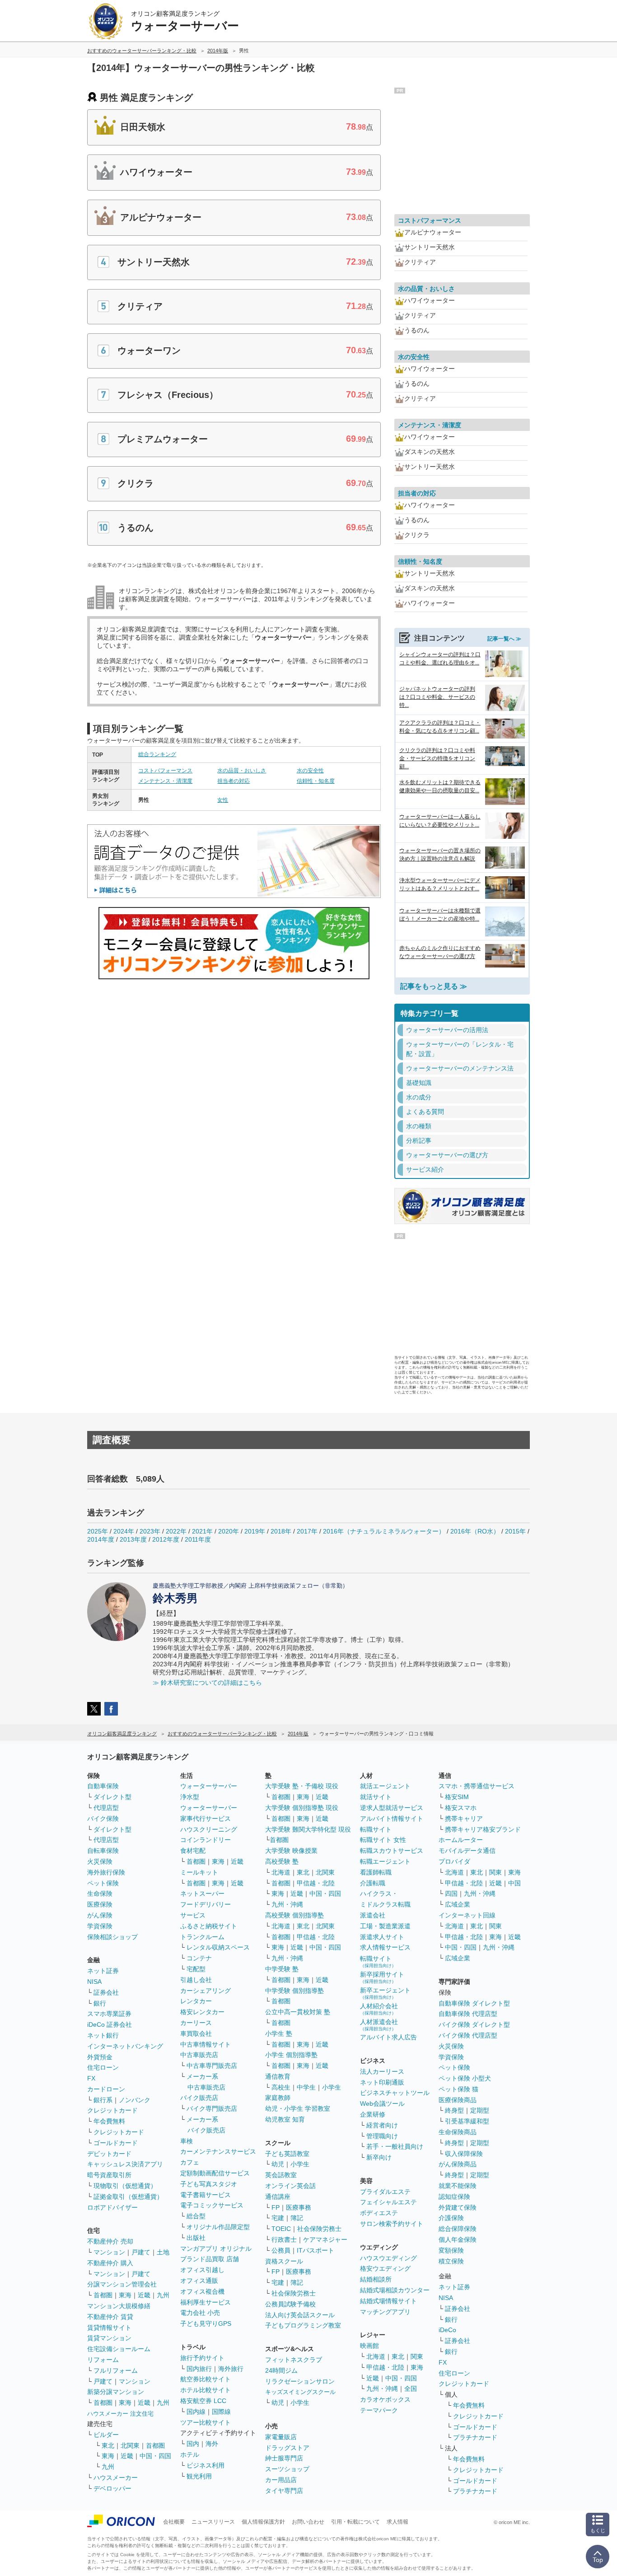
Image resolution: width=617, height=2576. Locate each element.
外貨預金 (100, 2057)
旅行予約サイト (202, 2358)
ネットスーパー (202, 1893)
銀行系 (103, 2100)
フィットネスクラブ (294, 2360)
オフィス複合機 (202, 2291)
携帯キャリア (464, 1819)
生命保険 (100, 1893)
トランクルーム (202, 1937)
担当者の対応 (234, 781)
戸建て (141, 2252)
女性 (223, 800)
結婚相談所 (376, 2279)
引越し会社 (196, 1980)
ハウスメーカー (116, 2478)
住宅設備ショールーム (119, 2349)
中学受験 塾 (282, 1969)
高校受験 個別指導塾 (294, 1915)
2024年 (124, 1531)
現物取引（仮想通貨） (125, 2186)
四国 (451, 1893)
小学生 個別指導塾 (291, 2055)
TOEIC (281, 2229)
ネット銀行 (103, 2035)
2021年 (202, 1531)
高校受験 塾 (282, 1861)
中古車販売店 (199, 2055)
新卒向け (379, 2157)
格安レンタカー (202, 2012)
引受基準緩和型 (467, 2121)
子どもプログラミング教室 (303, 2325)
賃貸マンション (109, 2338)
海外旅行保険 (106, 1872)
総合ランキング (157, 754)
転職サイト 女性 (383, 1840)
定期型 (480, 2110)
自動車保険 (103, 1786)
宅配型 (196, 1969)
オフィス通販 (199, 2281)
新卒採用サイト (382, 1977)
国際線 (221, 2412)
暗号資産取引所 (109, 2175)
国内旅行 (199, 2369)
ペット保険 (103, 1883)
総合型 (196, 2216)
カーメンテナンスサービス (218, 2151)
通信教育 (278, 2076)
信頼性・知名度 (316, 781)
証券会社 (106, 1992)
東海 (125, 2295)
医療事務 (299, 2207)
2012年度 (166, 1539)
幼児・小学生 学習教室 (298, 2108)
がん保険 (100, 1915)
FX (91, 2078)
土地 (163, 2252)
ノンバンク (135, 2100)
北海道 (281, 1872)
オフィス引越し (202, 2270)
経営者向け (382, 2125)
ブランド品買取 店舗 (210, 2259)
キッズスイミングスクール (300, 2392)
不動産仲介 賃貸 (110, 2317)
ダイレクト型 (112, 1797)
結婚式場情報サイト (388, 2301)
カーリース (196, 2023)
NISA (94, 1982)
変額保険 (451, 2250)
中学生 (306, 2087)
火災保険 (100, 1861)
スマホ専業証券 (109, 2014)
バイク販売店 (199, 2098)
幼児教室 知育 (285, 2119)
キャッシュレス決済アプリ (125, 2164)
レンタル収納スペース (218, 1947)
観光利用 (199, 2476)
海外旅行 (231, 2369)
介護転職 (373, 1883)
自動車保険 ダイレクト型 (474, 2003)
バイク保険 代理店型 (468, 2035)
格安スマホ (461, 1808)
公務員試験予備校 (290, 2304)
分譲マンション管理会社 (122, 2284)
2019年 (255, 1531)
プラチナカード (475, 2437)
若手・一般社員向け (395, 2146)
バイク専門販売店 (212, 2108)
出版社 (196, 2238)
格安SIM (457, 1797)
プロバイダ (454, 1861)
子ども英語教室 (287, 2154)
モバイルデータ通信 (467, 1851)
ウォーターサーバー (209, 1786)
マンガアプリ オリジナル (216, 2249)
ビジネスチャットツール (395, 2093)
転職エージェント (385, 1861)
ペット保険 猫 (458, 2089)
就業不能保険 (458, 2186)
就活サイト (376, 1797)
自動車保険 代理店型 (468, 2014)
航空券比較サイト (206, 2379)
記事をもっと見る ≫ (434, 986)
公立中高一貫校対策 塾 (298, 2012)
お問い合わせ (308, 2522)
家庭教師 (278, 2098)
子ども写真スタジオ (209, 2184)
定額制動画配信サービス (215, 2173)
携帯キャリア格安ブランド (483, 1829)
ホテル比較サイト (206, 2390)
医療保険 (100, 1904)
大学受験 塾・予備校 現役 (302, 1786)
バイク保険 (103, 1819)
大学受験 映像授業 (291, 1851)
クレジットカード (112, 2110)
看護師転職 (376, 1872)
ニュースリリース (213, 2522)
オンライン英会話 (290, 2186)
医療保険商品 (458, 2100)
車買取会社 (196, 2034)
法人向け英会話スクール (300, 2315)
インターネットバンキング (125, 2046)
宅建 (278, 2218)
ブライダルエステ (385, 2192)
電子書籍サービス (206, 2195)
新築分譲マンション (116, 2392)
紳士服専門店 (284, 2458)
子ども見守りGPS (206, 2324)
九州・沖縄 (287, 1904)
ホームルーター (461, 1840)
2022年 (176, 1531)
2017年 (307, 1531)
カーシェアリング (206, 1991)
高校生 (281, 2087)
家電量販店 (281, 2437)
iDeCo (447, 2330)
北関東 (130, 2445)
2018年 (281, 1531)
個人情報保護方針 (263, 2522)
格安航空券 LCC (203, 2401)
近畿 (144, 2295)
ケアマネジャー (325, 2239)
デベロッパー (112, 2488)
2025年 (98, 1531)
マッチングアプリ (385, 2312)
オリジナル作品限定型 (218, 2227)
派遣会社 (373, 1915)
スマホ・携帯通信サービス (477, 1786)
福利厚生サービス (206, 2302)
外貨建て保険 (458, 2207)
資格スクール (284, 2261)
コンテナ (199, 1958)
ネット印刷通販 (382, 2082)
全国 (411, 2389)
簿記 (297, 2218)
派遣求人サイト (382, 1937)
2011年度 (198, 1539)
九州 (163, 2295)
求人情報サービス (385, 1947)
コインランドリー (206, 1840)
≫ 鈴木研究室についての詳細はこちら (207, 1683)
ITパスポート (316, 2250)
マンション (109, 2252)
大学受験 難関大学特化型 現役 (308, 1829)
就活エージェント (385, 1786)
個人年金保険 (458, 2239)
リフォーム (103, 2360)
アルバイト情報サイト (392, 1819)
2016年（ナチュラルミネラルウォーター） (384, 1531)
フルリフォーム (116, 2370)
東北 (108, 2445)
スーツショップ (287, 2469)
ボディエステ (379, 2213)
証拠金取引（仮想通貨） (128, 2197)
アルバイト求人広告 (388, 2037)
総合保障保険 (458, 2229)
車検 (187, 2141)
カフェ (190, 2162)
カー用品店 (281, 2480)
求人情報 (397, 2522)
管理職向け (382, 2136)
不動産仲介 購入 (110, 2263)
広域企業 (458, 1904)
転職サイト (376, 1829)
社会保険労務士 (319, 2229)
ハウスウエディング (388, 2258)
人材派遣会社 (379, 2025)
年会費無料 (109, 2121)
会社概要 (174, 2522)
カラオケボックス (385, 2399)
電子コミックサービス (212, 2205)
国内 (193, 2444)
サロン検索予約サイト (392, 2224)
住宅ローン (103, 2067)
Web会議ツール (382, 2104)
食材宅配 (193, 1851)
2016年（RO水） (475, 1531)
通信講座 (278, 2197)
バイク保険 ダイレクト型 (474, 2024)
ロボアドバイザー (112, 2207)
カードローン (106, 2089)
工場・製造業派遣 (385, 1926)
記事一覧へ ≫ (504, 639)
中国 (514, 1883)
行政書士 (284, 2239)
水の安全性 (310, 771)
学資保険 (100, 1926)
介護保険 (451, 2218)
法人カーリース (382, 2071)
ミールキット (199, 1872)
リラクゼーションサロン (300, 2381)
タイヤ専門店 (284, 2491)
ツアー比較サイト (206, 2422)
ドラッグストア (287, 2448)
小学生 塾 (279, 2034)
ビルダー (106, 2435)
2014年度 (101, 1539)
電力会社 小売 (200, 2313)
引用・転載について (355, 2522)
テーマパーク (379, 2410)
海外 (212, 2444)
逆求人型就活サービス (392, 1808)
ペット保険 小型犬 (465, 2078)
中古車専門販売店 (212, 2066)
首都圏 (103, 2295)
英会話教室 (281, 2175)
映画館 (369, 2346)
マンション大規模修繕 (119, 2306)
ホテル (190, 2454)
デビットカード (109, 2154)
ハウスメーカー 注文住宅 (120, 2414)
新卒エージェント (385, 1993)
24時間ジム (281, 2370)
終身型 (454, 2110)
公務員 (281, 2250)
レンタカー (196, 2001)
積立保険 (451, 2261)
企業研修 (373, 2114)
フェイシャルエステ (388, 2202)
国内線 (196, 2412)
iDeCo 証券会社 (110, 2024)
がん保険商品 (458, 2164)
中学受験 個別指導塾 (294, 1991)
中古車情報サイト (206, 2044)
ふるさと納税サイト (209, 1926)
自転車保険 (103, 1851)
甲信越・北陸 (316, 1883)
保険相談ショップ (112, 1937)
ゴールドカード (116, 2143)
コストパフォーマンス (165, 771)
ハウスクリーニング (209, 1829)
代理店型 (106, 1808)
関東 (417, 2356)
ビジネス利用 (206, 2465)
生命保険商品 (458, 2132)
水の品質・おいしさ (242, 771)
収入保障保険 (464, 2154)
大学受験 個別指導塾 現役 (302, 1808)
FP (276, 2207)
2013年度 (133, 1539)
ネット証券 (103, 1971)
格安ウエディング (385, 2268)
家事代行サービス (206, 1819)
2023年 (150, 1531)
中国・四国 (155, 2456)
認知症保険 (454, 2197)
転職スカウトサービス (392, 1851)
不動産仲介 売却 (110, 2241)
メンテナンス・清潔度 (165, 781)
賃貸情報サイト (109, 2328)
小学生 (332, 2087)
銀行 (100, 2003)
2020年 (229, 1531)
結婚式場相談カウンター (395, 2290)
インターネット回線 (467, 1915)
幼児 (278, 2164)
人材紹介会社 (379, 2009)
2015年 (515, 1531)
